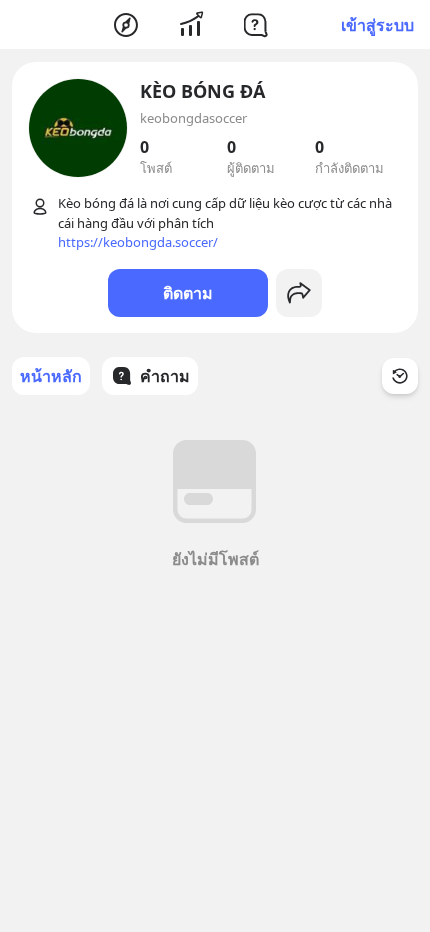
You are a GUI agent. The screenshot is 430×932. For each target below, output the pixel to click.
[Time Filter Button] (400, 376)
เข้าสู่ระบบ (377, 25)
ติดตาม (188, 293)
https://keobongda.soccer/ (138, 242)
